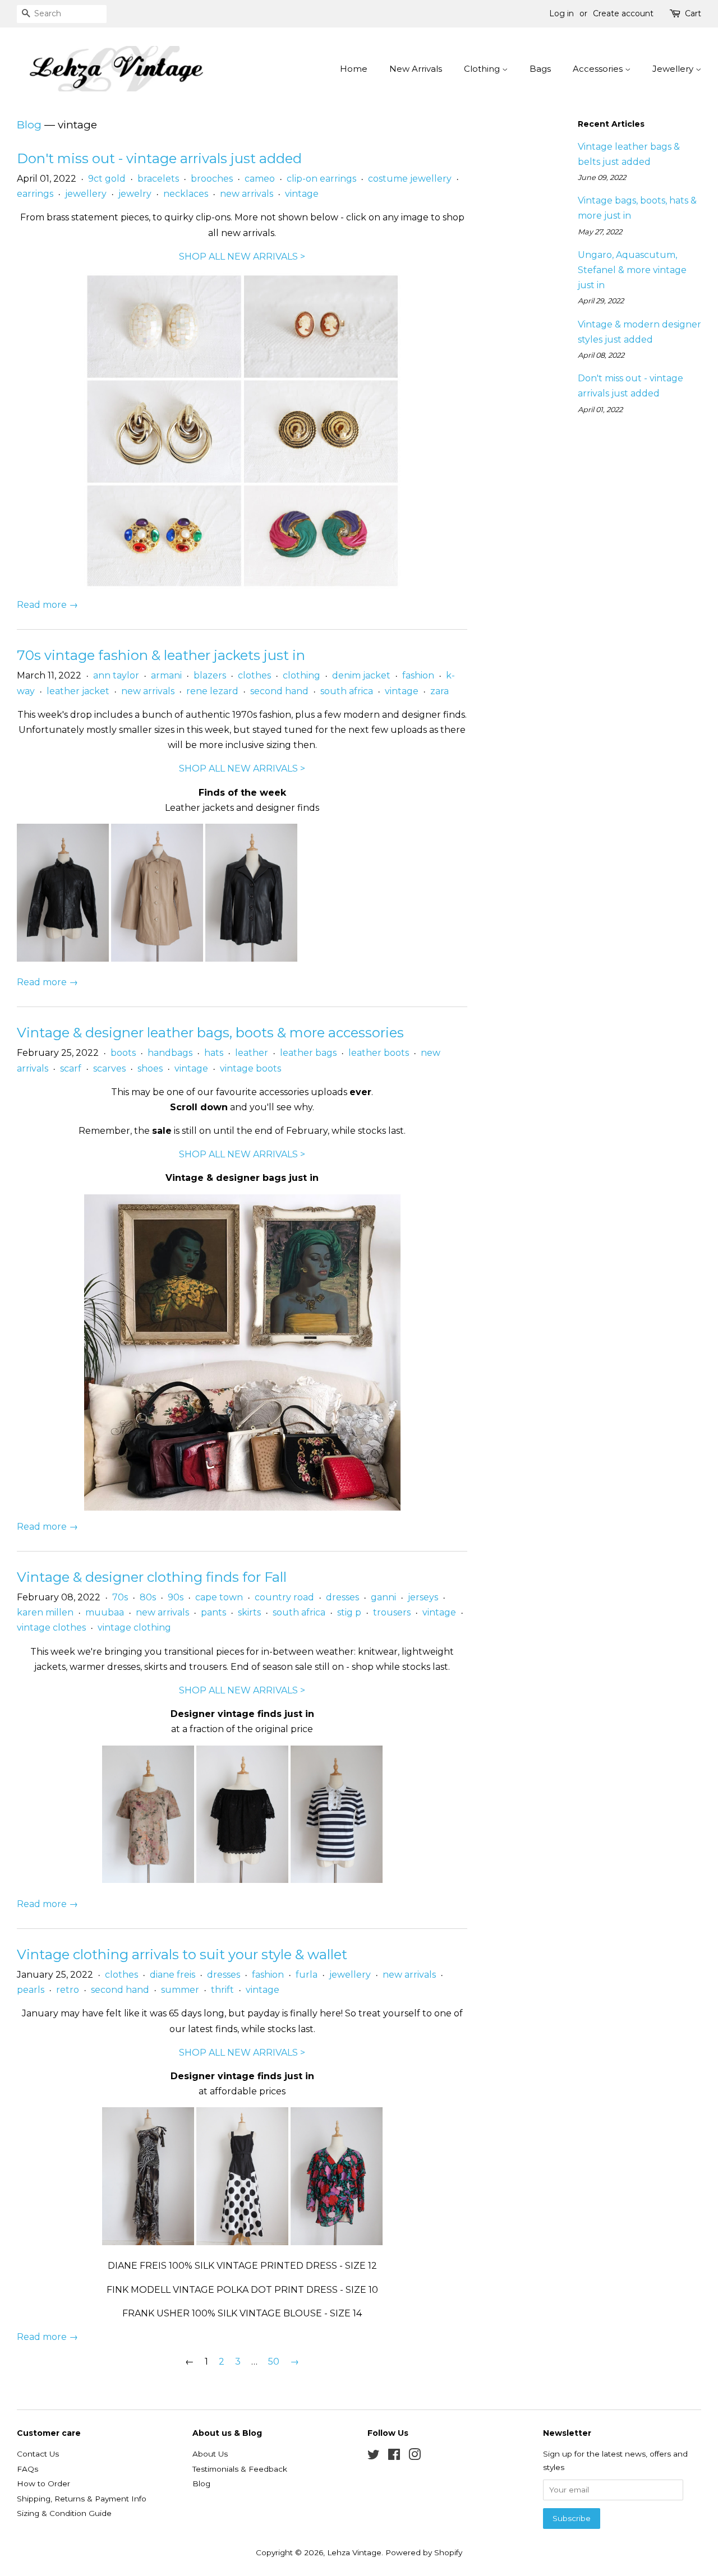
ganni (383, 1597)
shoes (150, 1068)
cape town (219, 1597)
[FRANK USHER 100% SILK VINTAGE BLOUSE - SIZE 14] (337, 2242)
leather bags (308, 1053)
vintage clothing (134, 1628)
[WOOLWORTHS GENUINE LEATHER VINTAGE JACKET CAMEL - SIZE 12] (157, 959)
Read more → (47, 605)
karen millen (45, 1612)
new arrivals (247, 194)
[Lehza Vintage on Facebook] (394, 2457)
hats (214, 1053)
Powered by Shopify (424, 2552)
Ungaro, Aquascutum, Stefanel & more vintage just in (632, 270)
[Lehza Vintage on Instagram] (415, 2457)
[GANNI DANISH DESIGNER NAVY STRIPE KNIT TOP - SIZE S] (337, 1880)
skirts (249, 1612)
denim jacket (361, 675)
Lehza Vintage (354, 2552)
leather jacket (78, 691)
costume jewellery (410, 179)
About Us (210, 2454)
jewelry (135, 194)
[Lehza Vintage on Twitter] (374, 2457)
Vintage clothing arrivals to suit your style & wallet (182, 1954)
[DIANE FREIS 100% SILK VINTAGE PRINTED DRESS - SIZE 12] (148, 2242)
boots (123, 1053)
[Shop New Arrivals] (242, 428)
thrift (222, 1990)
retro (68, 1990)
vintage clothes (51, 1628)
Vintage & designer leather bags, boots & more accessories (210, 1033)
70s (120, 1597)
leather (252, 1053)
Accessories (599, 69)
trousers (392, 1612)
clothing (302, 675)
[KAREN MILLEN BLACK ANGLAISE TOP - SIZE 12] (242, 1880)
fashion (418, 675)
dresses (342, 1597)
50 (274, 2362)
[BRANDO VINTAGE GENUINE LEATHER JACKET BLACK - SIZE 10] (251, 959)
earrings (35, 194)
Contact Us (38, 2454)
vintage (302, 194)
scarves (109, 1068)
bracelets (158, 179)
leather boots (379, 1053)
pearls (31, 1990)
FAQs (27, 2469)
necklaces (186, 194)
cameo (260, 179)
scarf (71, 1068)
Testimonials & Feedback (240, 2469)
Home (354, 69)
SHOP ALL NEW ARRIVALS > (242, 257)
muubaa (105, 1612)
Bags (540, 69)
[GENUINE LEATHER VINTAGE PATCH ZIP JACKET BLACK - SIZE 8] (63, 959)
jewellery (86, 194)
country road (284, 1597)
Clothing (483, 69)
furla (307, 1975)
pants (213, 1612)
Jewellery (674, 69)
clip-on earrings (321, 179)
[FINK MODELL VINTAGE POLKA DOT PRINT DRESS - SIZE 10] (242, 2242)
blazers (210, 675)
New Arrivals (416, 69)
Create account (623, 13)
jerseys (423, 1597)
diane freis (172, 1975)
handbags (170, 1053)
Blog (29, 125)
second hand (279, 691)
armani (166, 675)
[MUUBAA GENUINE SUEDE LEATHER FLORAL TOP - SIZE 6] (148, 1880)
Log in (561, 13)
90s (176, 1597)
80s (148, 1597)
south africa (347, 691)
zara (439, 691)
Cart (693, 13)
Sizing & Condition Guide (64, 2513)
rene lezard (212, 691)
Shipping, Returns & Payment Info (82, 2499)
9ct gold (107, 179)
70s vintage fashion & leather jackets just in (161, 655)
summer (180, 1990)
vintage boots (250, 1068)
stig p (349, 1612)
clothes (254, 675)
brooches (212, 179)
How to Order (43, 2483)
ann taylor (116, 675)
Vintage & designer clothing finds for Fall (152, 1577)
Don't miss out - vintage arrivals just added (159, 158)
